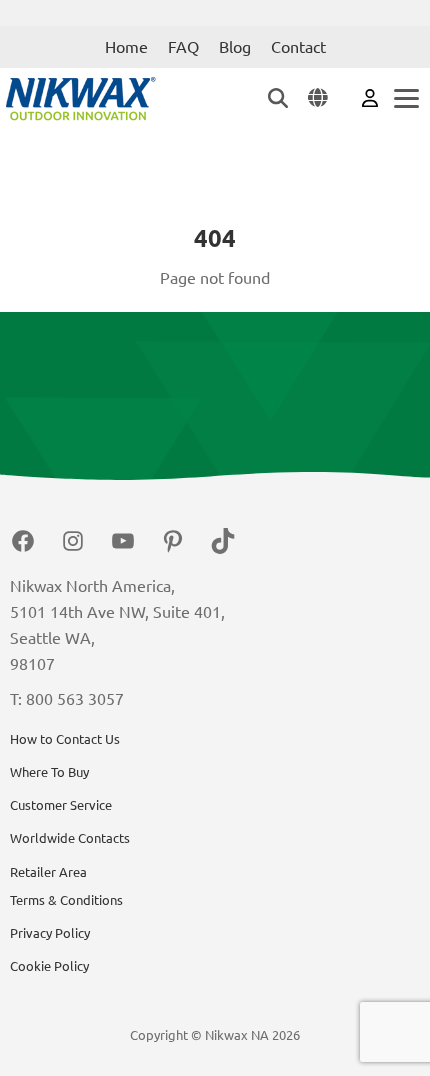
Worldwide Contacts (70, 838)
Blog (235, 47)
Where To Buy (49, 772)
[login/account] (370, 97)
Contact (298, 47)
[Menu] (405, 98)
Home (126, 47)
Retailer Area (48, 872)
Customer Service (61, 805)
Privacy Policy (50, 933)
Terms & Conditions (66, 900)
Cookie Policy (49, 966)
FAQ (183, 47)
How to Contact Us (65, 739)
